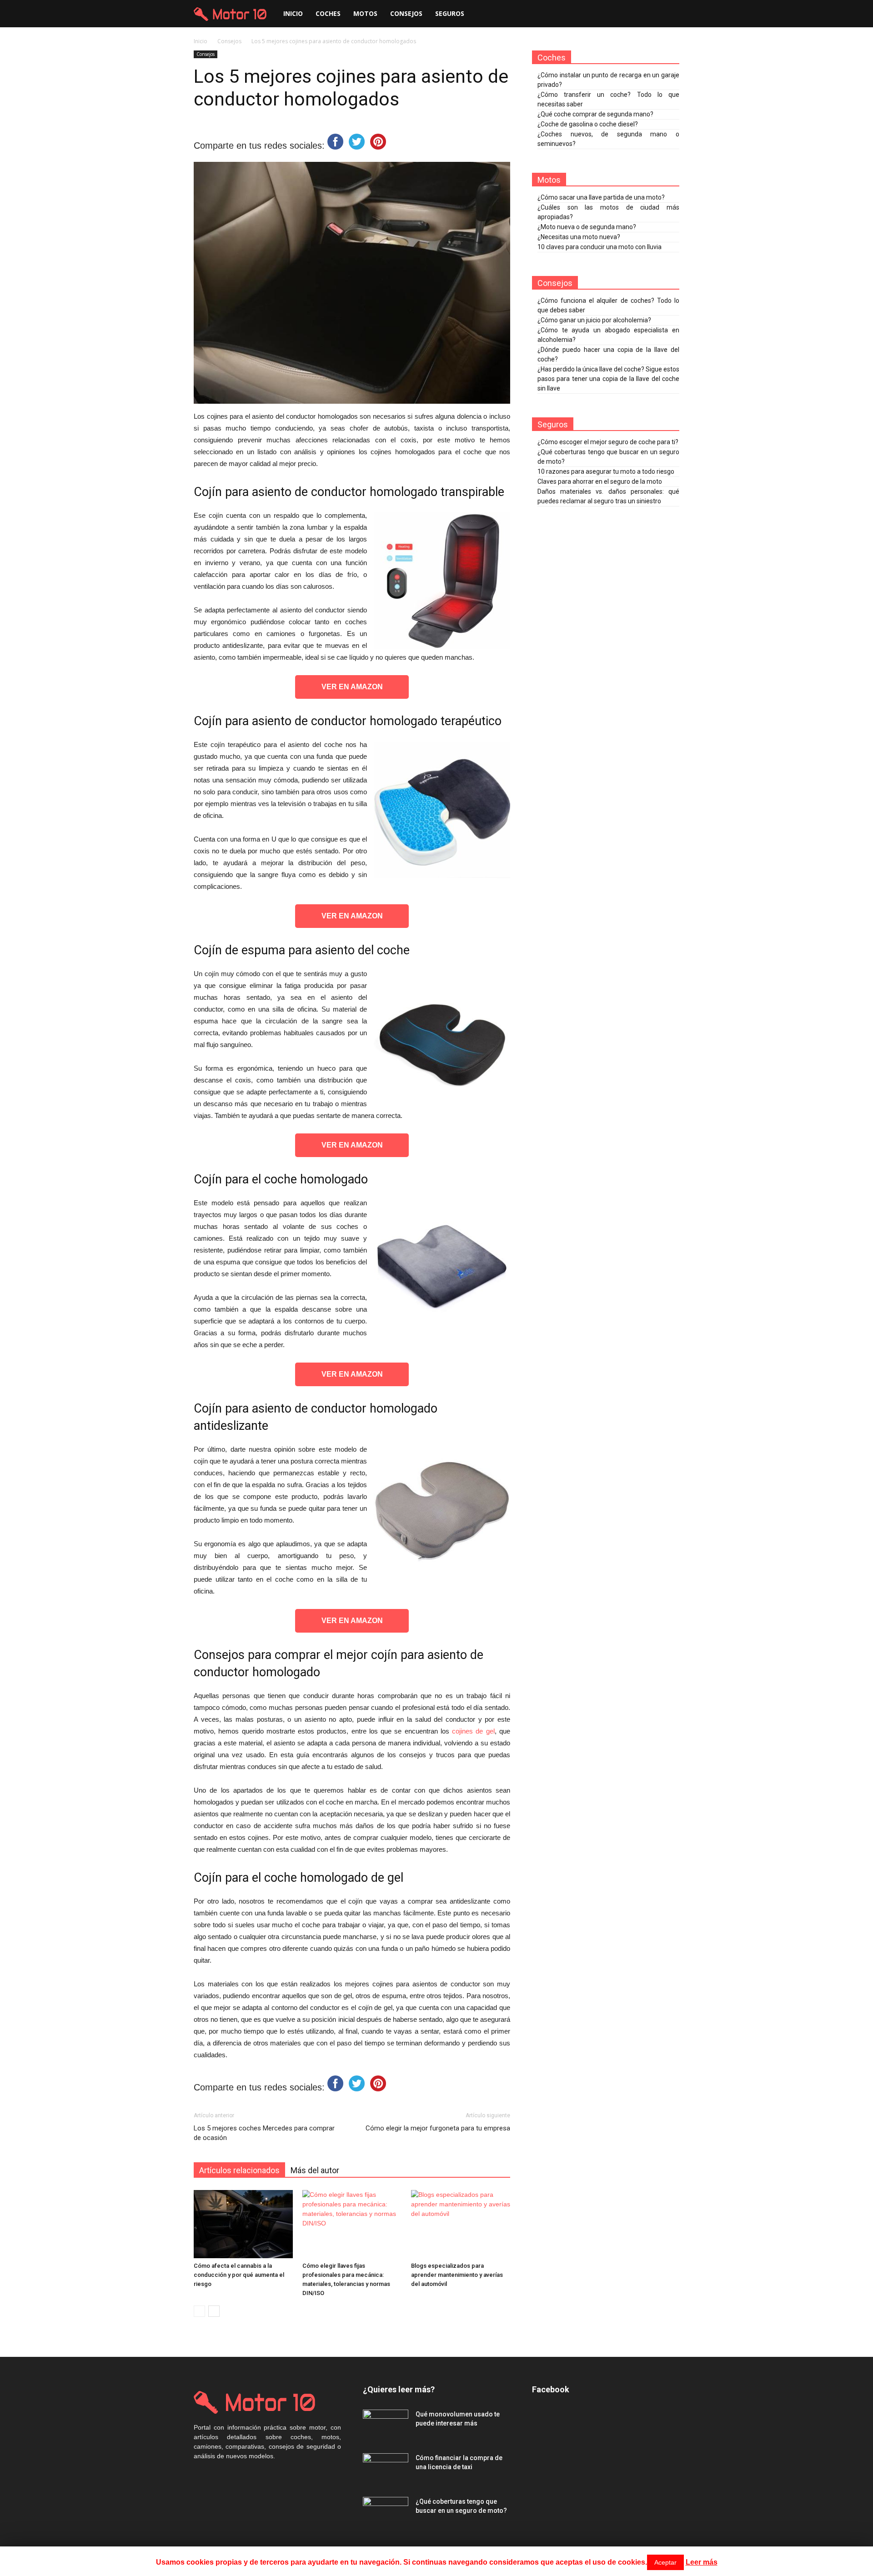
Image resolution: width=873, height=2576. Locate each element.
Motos (365, 13)
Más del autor (315, 2170)
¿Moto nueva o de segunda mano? (587, 227)
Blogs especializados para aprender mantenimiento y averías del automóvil (457, 2275)
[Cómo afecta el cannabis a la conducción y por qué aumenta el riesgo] (243, 2224)
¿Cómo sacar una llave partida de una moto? (601, 197)
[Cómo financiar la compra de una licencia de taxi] (386, 2469)
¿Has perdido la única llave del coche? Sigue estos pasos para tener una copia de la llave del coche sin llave (608, 379)
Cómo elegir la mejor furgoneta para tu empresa (438, 2128)
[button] (668, 14)
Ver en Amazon (352, 687)
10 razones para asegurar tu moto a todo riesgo (606, 471)
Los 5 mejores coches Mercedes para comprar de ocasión (264, 2133)
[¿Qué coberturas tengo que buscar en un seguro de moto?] (386, 2513)
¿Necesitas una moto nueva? (579, 237)
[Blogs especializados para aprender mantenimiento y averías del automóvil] (461, 2224)
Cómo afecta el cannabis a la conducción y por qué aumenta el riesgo (239, 2275)
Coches (328, 13)
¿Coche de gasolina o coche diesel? (588, 124)
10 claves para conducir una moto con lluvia (600, 247)
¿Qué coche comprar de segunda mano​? (595, 114)
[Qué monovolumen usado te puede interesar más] (386, 2426)
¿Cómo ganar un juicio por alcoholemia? (594, 320)
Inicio (293, 13)
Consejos (406, 13)
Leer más (702, 2562)
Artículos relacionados (239, 2170)
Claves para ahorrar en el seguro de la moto (600, 481)
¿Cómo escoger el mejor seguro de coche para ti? (608, 442)
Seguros (450, 13)
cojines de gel (473, 1731)
